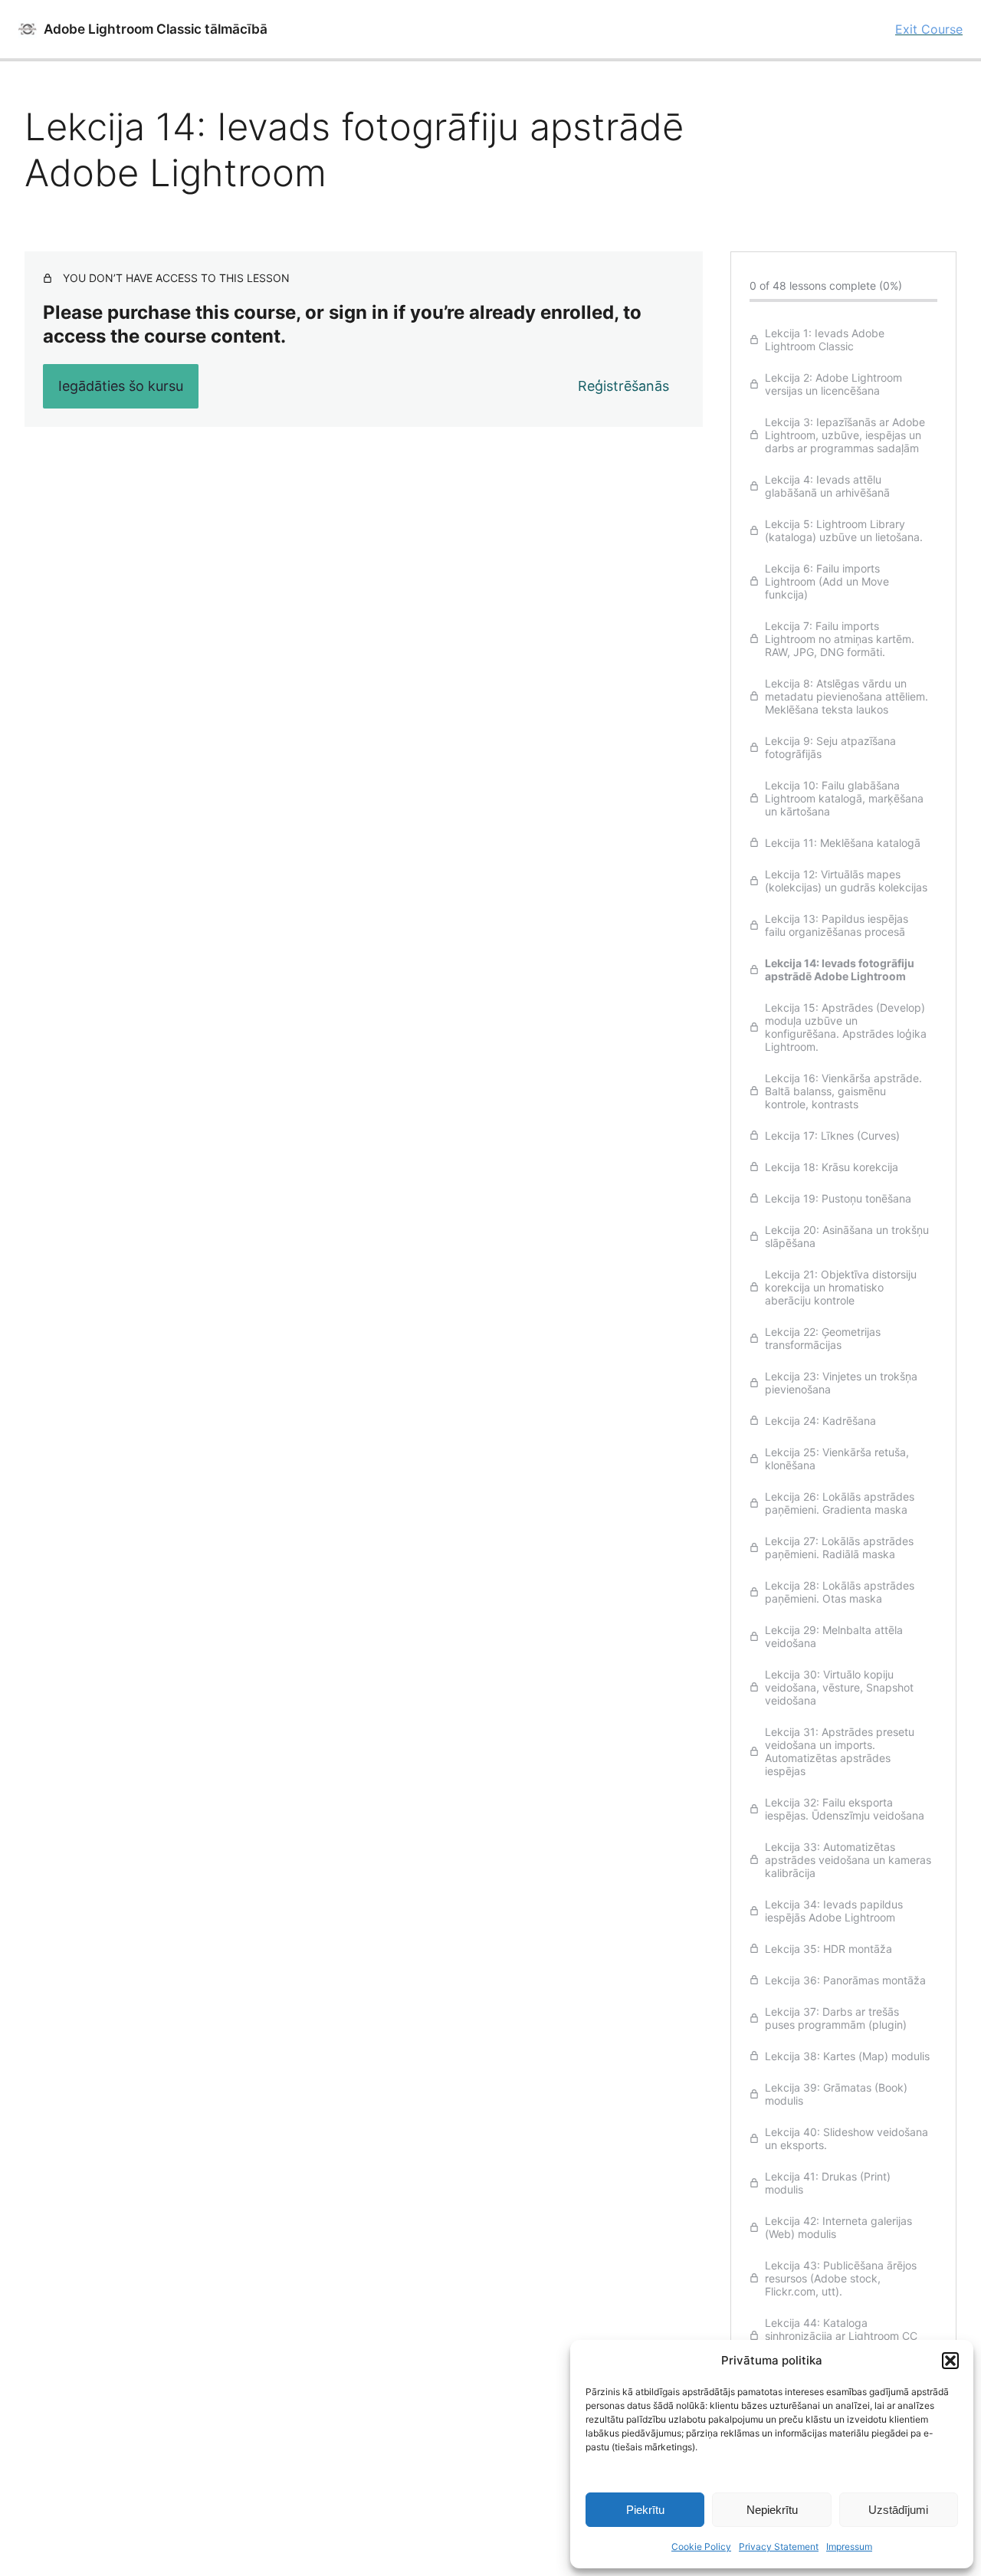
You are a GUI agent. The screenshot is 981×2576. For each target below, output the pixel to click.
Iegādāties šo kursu (121, 386)
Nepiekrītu (772, 2510)
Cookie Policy (701, 2546)
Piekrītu (645, 2510)
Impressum (849, 2546)
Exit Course (929, 29)
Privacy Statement (779, 2546)
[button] (950, 2361)
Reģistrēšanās (623, 386)
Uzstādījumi (898, 2510)
